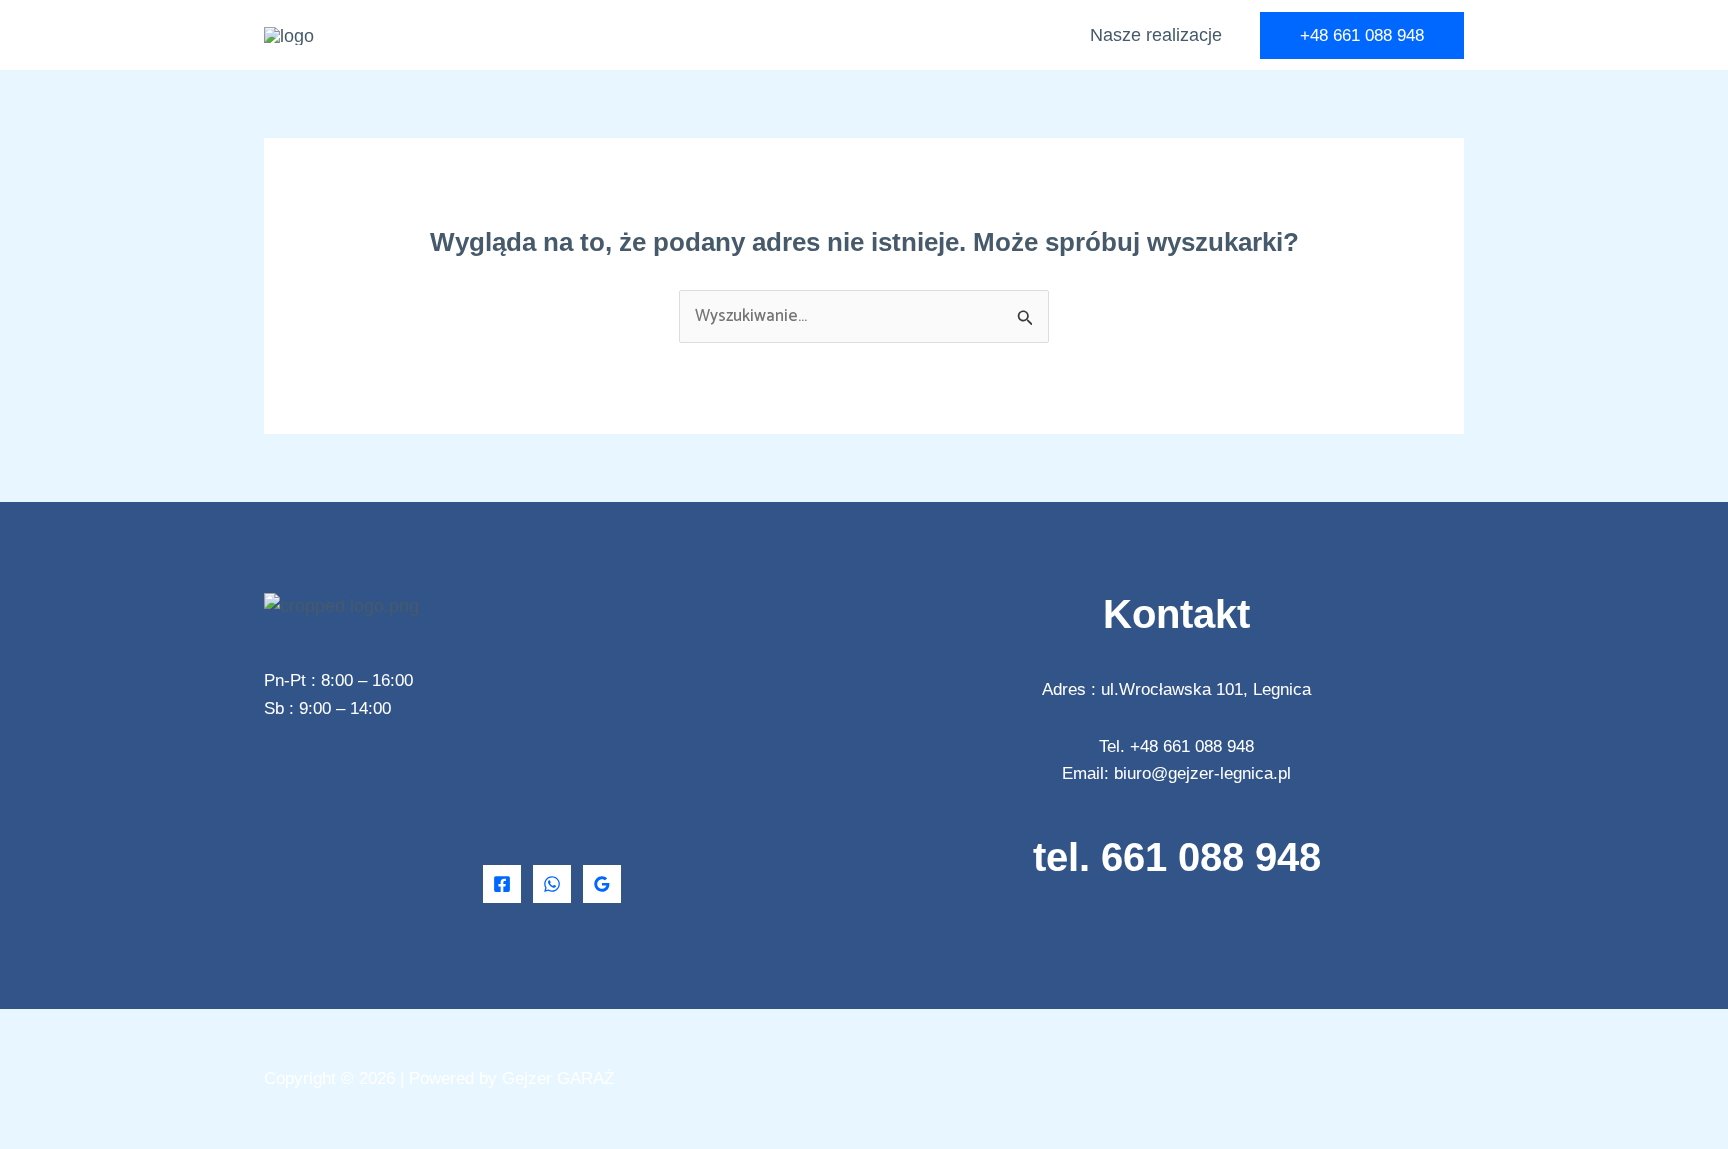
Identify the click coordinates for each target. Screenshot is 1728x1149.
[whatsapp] (552, 884)
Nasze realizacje (1156, 35)
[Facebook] (502, 884)
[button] (1362, 35)
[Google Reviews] (602, 884)
